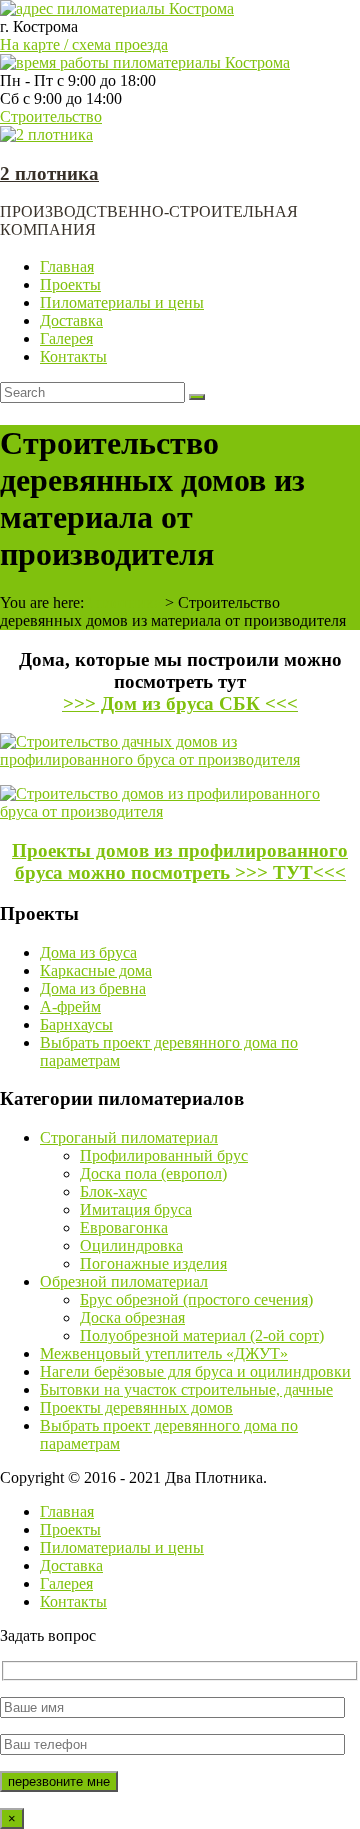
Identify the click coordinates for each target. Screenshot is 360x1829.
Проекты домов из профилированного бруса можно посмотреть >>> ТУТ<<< (180, 861)
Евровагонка (124, 1227)
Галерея (66, 338)
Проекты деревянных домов (136, 1407)
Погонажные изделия (153, 1263)
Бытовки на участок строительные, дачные (186, 1389)
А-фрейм (70, 1006)
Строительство (51, 116)
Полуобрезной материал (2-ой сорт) (202, 1335)
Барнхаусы (76, 1024)
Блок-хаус (113, 1191)
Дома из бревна (93, 988)
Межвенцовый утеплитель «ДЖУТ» (164, 1353)
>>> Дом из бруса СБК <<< (180, 703)
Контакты (73, 356)
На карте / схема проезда (84, 44)
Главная (67, 266)
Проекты (70, 284)
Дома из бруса (88, 952)
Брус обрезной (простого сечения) (196, 1299)
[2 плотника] (46, 134)
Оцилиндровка (131, 1245)
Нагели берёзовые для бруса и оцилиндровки (195, 1371)
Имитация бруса (136, 1209)
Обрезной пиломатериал (124, 1281)
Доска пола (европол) (153, 1173)
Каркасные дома (96, 970)
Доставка (71, 320)
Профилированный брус (164, 1155)
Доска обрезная (132, 1317)
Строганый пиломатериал (129, 1137)
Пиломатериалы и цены (122, 302)
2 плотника (49, 173)
